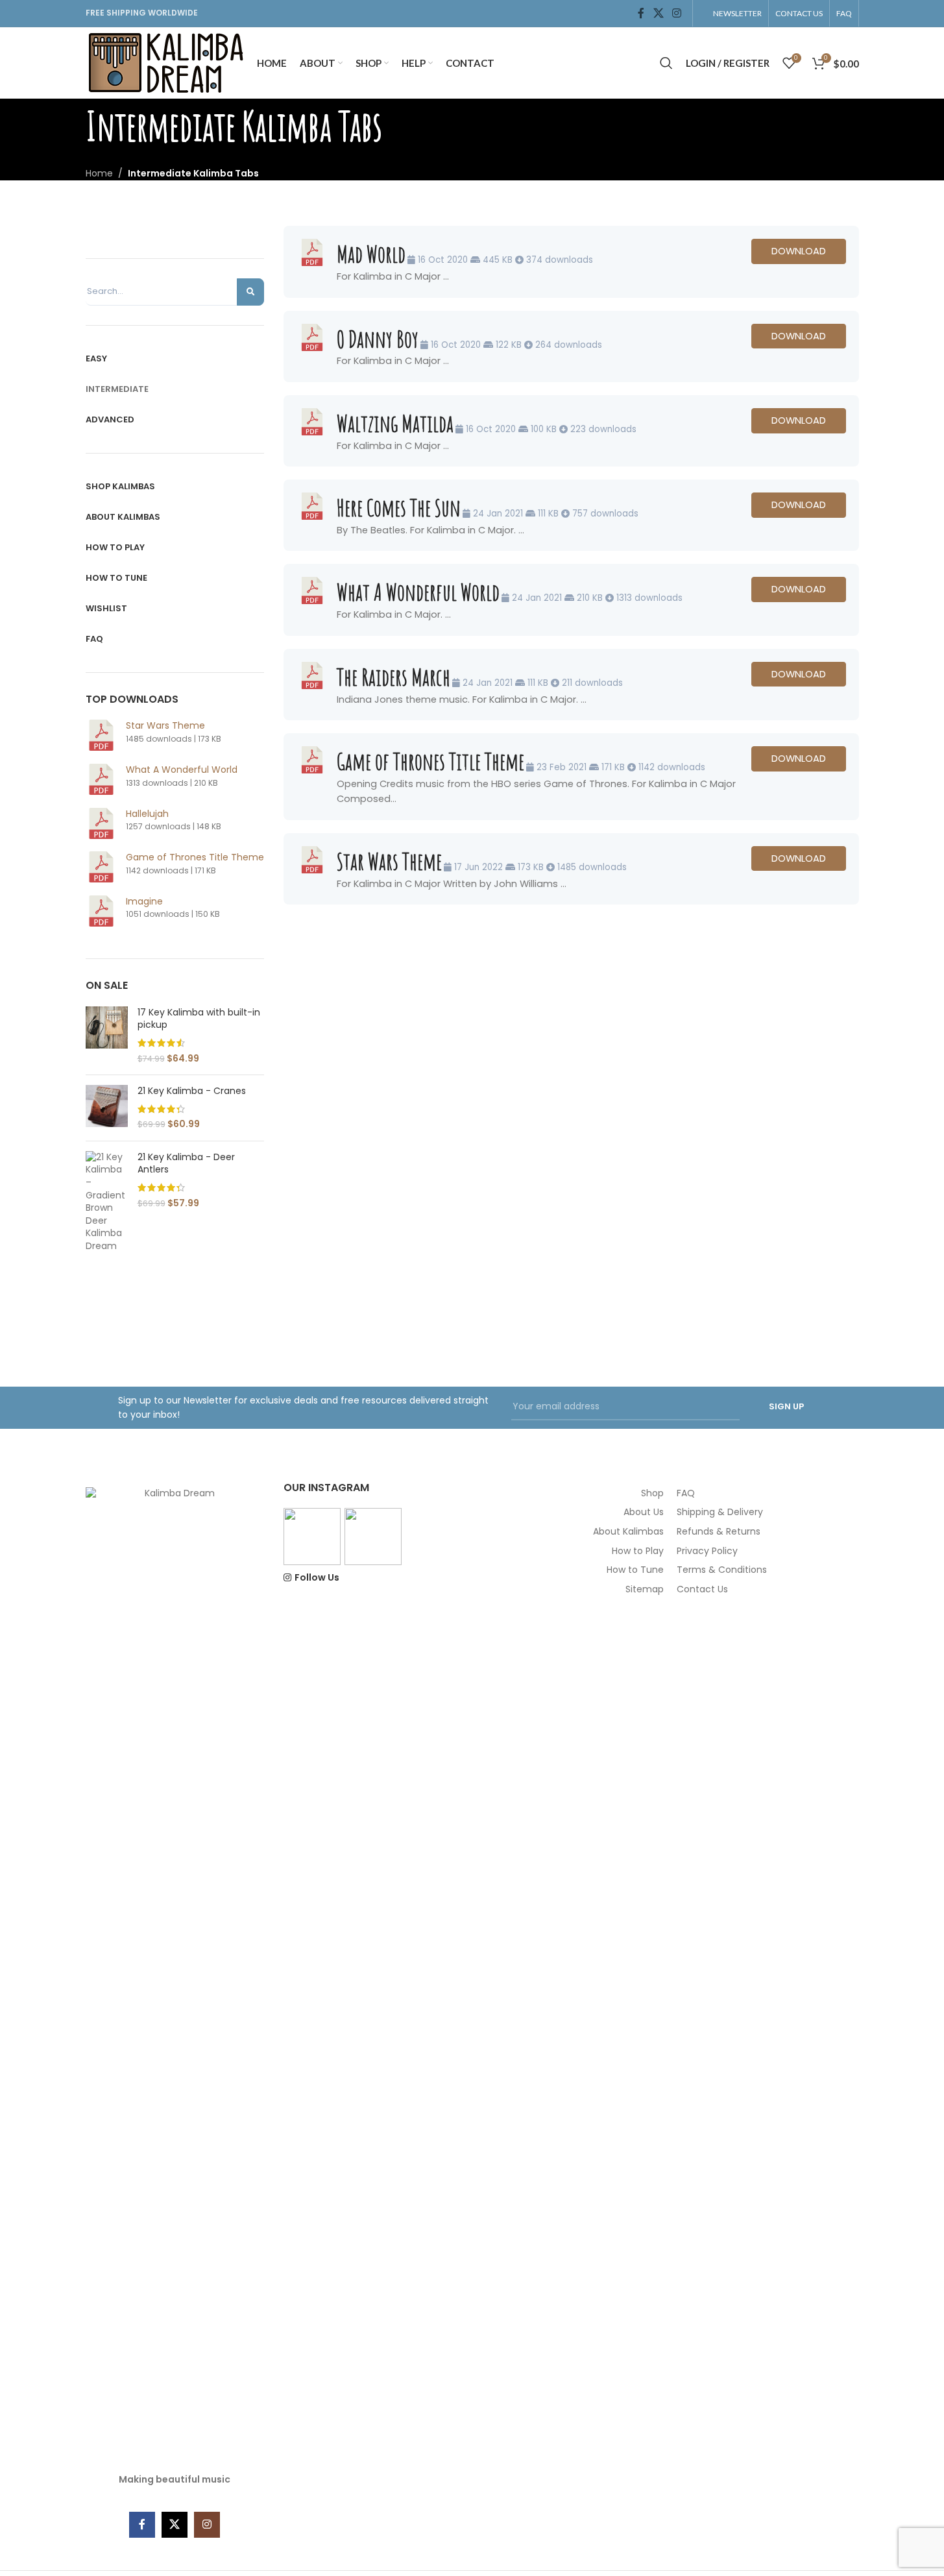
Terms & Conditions (722, 1570)
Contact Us (702, 1589)
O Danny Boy (378, 339)
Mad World (371, 254)
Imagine (144, 901)
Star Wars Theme (165, 725)
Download (799, 251)
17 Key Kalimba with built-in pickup (199, 1019)
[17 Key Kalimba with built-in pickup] (107, 1036)
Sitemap (645, 1589)
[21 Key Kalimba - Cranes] (107, 1108)
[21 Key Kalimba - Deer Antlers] (107, 1202)
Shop (652, 1493)
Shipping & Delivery (720, 1512)
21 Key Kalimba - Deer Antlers (186, 1164)
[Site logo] (165, 62)
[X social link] (658, 13)
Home (99, 173)
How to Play (638, 1551)
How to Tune (635, 1570)
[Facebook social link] (641, 13)
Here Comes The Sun (399, 507)
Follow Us (317, 1578)
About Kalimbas (628, 1531)
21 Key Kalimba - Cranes (192, 1091)
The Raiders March (393, 677)
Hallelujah (147, 814)
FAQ (686, 1493)
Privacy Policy (707, 1551)
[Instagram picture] (312, 1537)
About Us (644, 1512)
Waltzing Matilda (395, 423)
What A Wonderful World (182, 770)
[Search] (666, 63)
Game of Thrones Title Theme (195, 857)
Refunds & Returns (719, 1531)
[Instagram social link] (676, 13)
